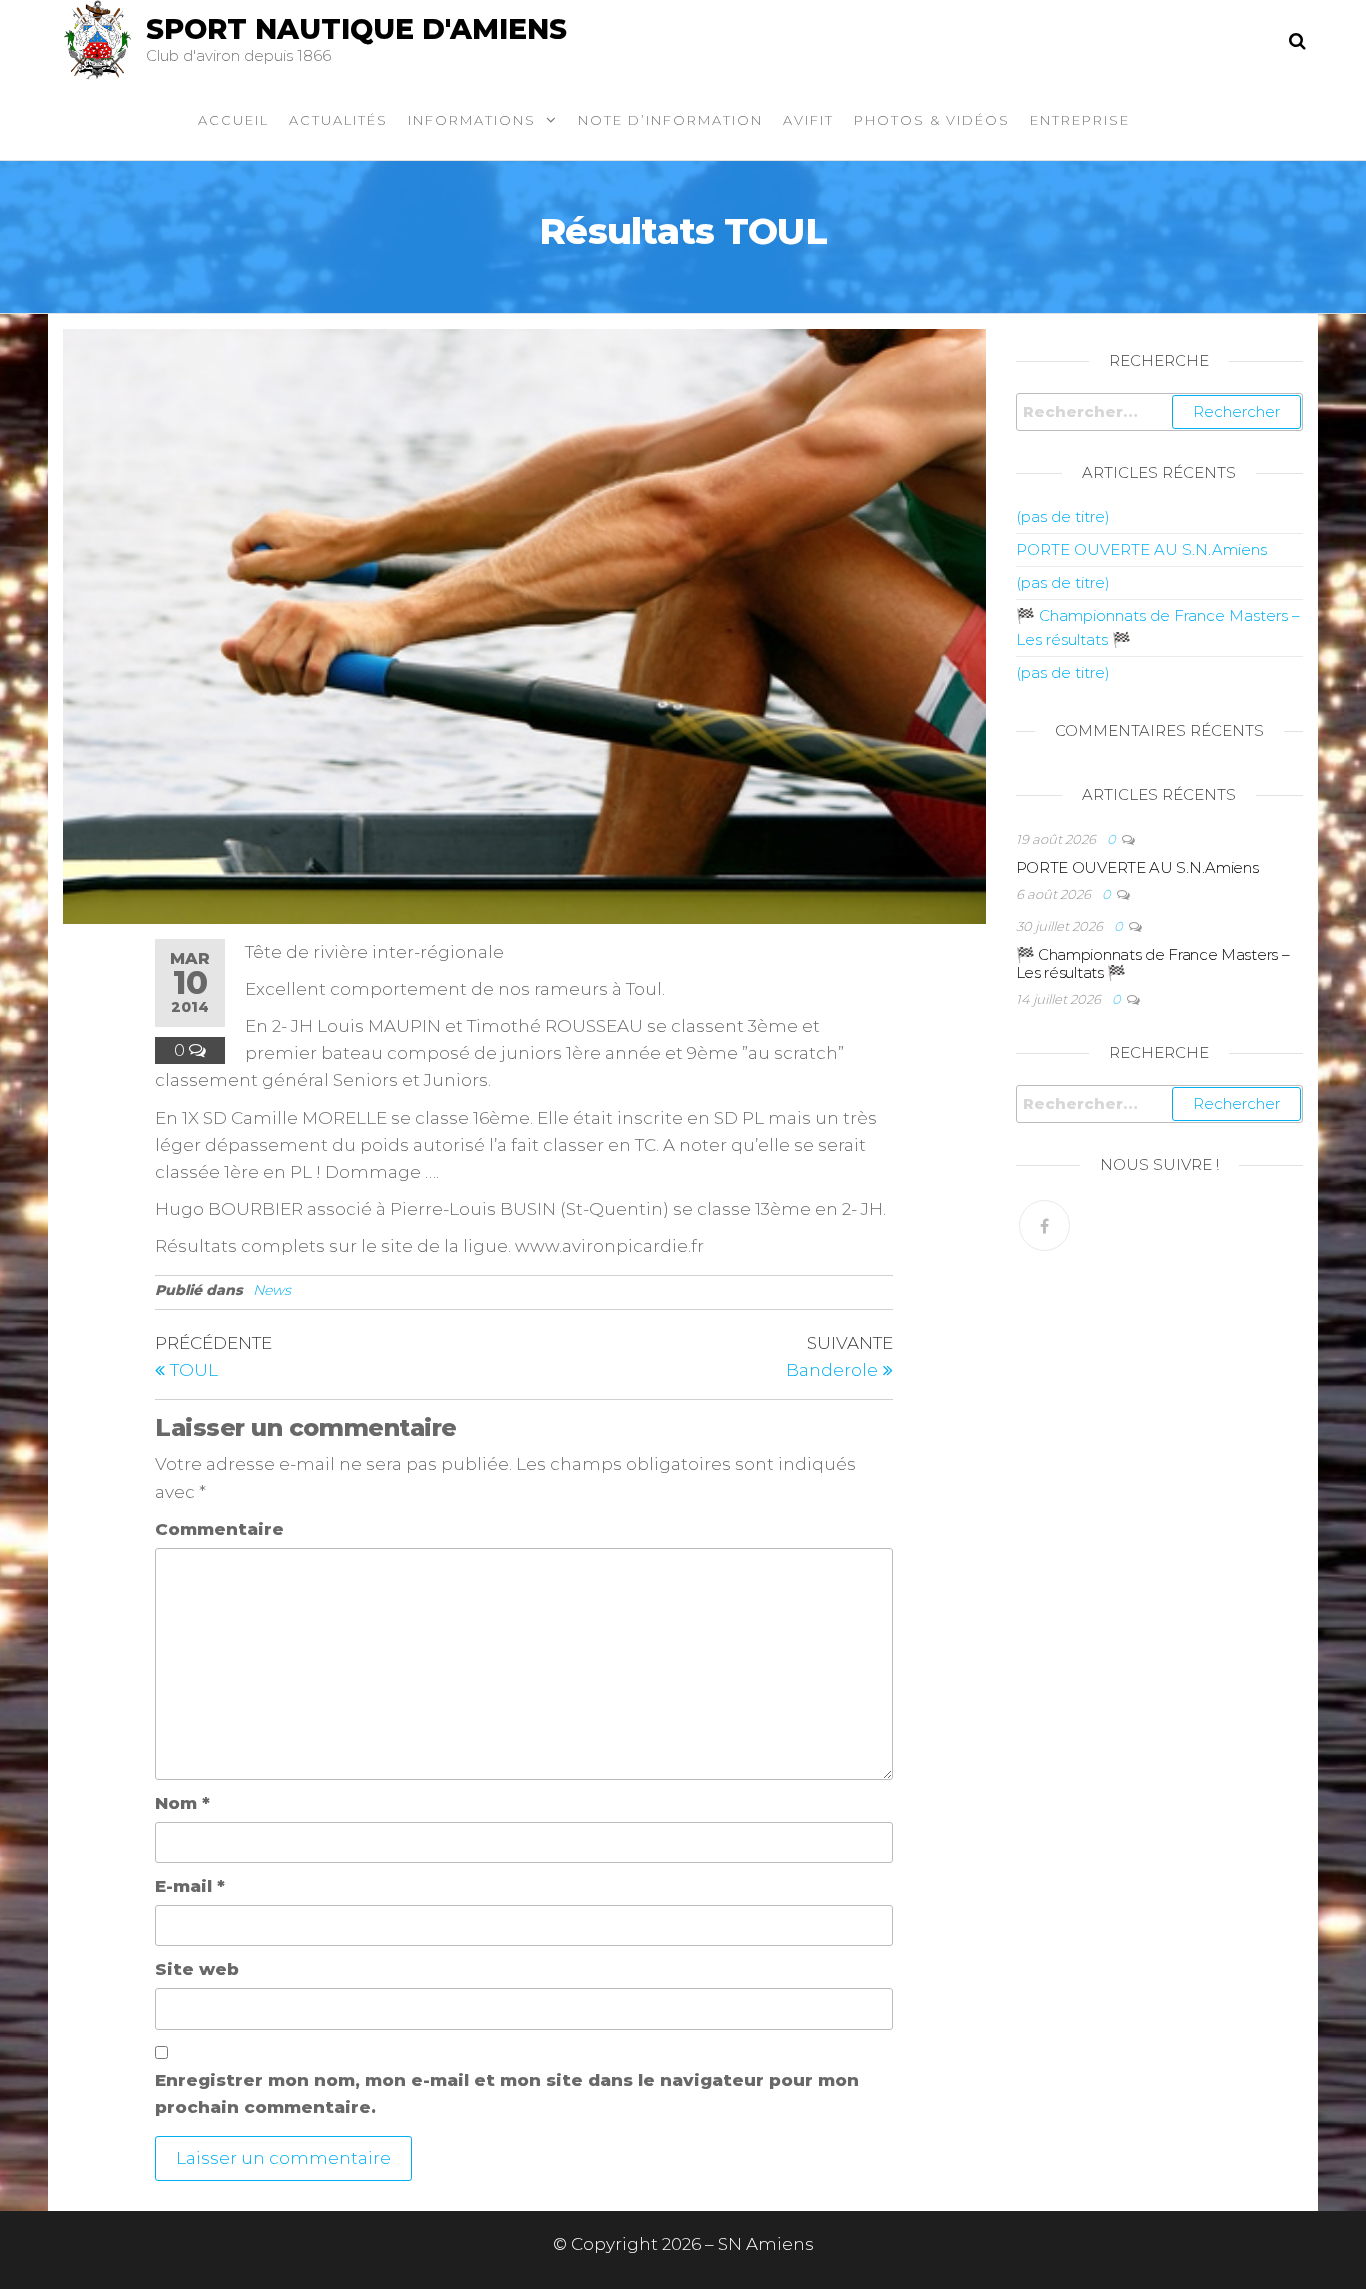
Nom (182, 1803)
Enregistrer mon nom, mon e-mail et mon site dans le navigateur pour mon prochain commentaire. (507, 2093)
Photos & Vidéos (932, 120)
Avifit (808, 120)
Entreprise (1080, 120)
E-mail (190, 1886)
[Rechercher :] (1160, 412)
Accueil (233, 120)
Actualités (338, 120)
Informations (472, 120)
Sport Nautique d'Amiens (356, 29)
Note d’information (670, 120)
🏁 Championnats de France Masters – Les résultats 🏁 (1153, 963)
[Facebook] (1044, 1225)
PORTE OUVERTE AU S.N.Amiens (1141, 549)
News (272, 1290)
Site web (197, 1969)
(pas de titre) (1063, 516)
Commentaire (219, 1529)
